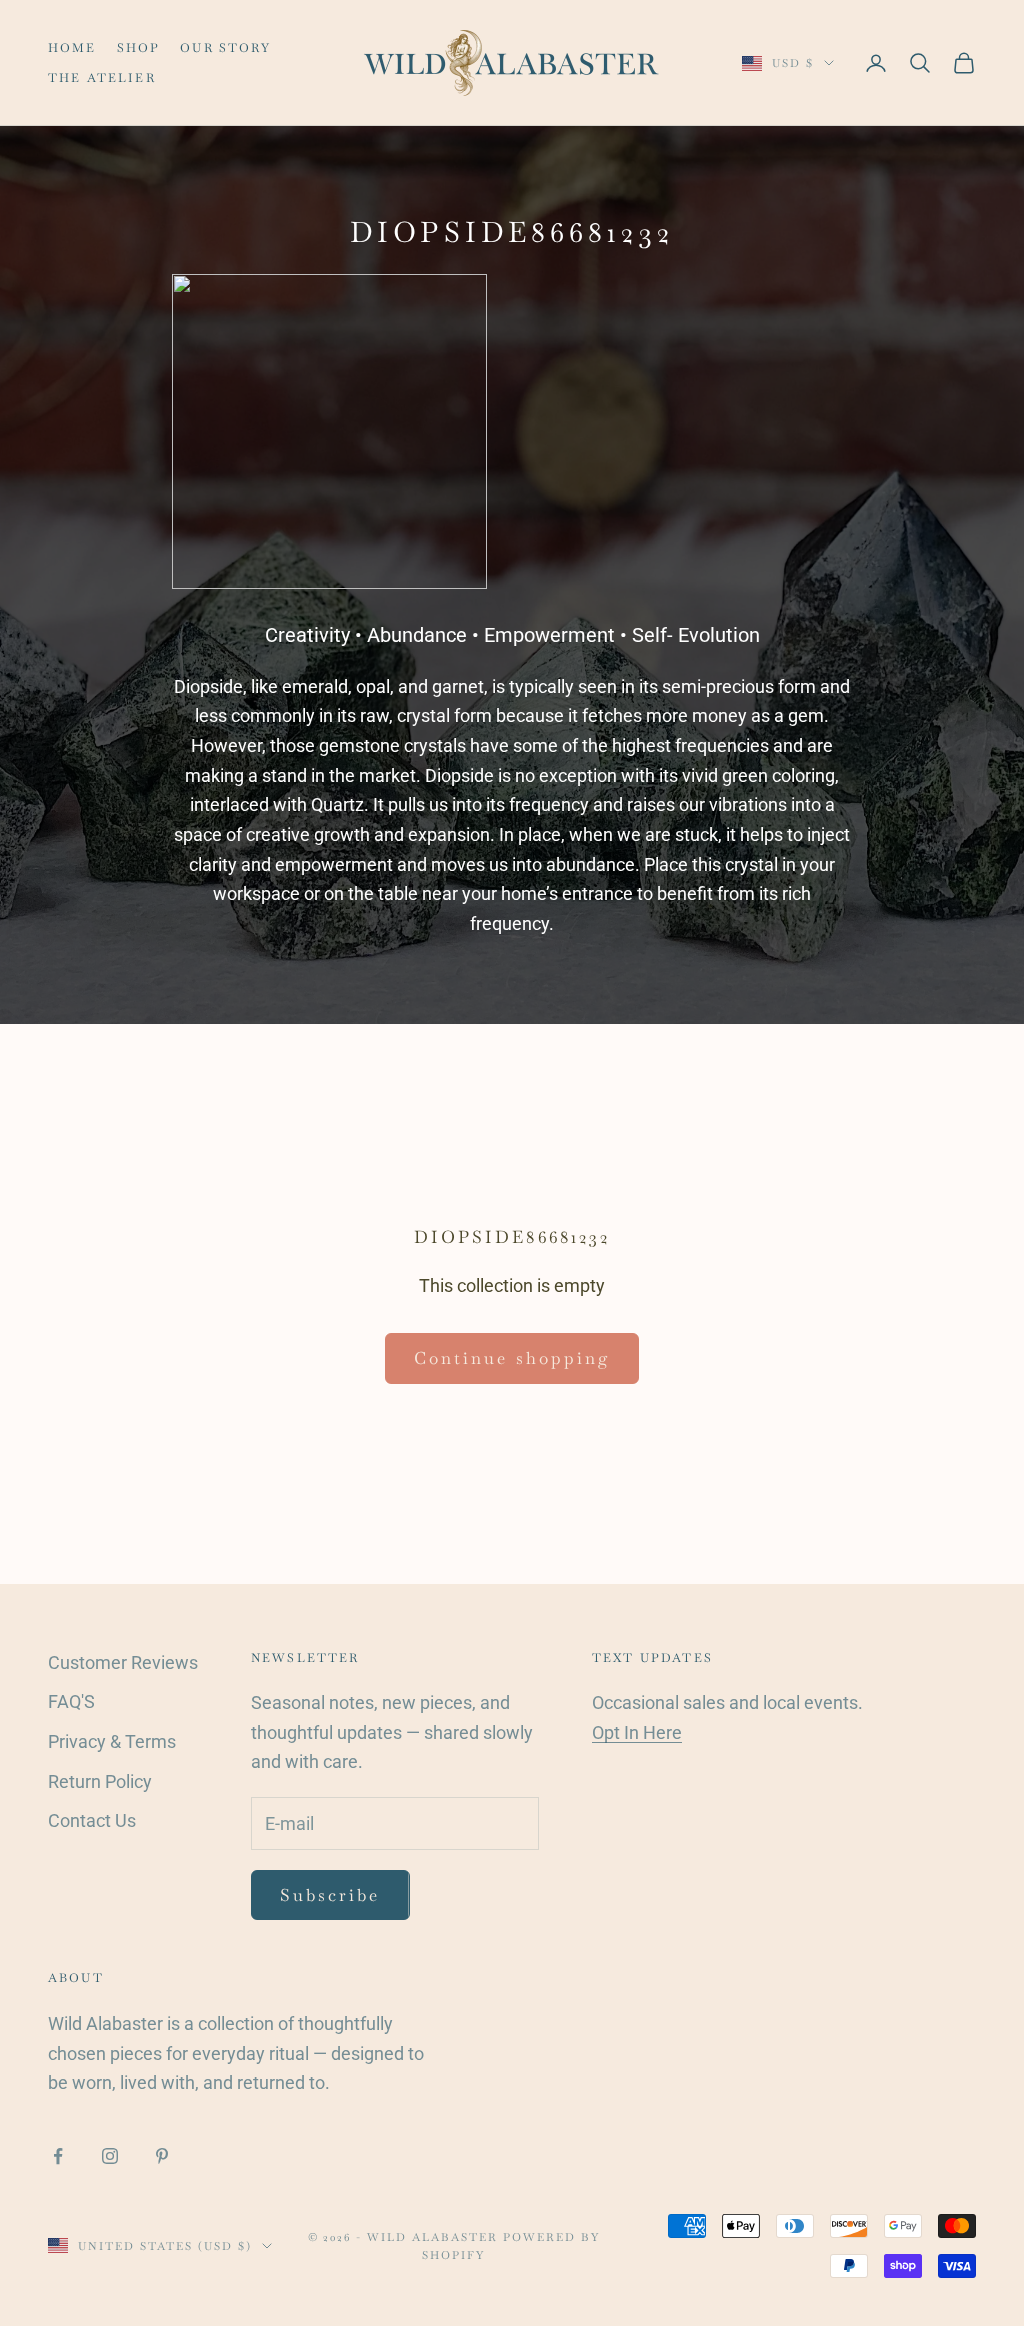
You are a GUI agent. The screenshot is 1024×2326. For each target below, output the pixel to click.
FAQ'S (71, 1701)
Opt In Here (637, 1732)
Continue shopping (512, 1358)
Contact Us (92, 1820)
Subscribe (330, 1895)
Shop (139, 48)
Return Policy (100, 1781)
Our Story (225, 48)
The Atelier (102, 78)
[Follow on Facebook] (58, 2156)
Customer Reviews (123, 1662)
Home (72, 48)
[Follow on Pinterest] (162, 2156)
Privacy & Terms (112, 1741)
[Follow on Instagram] (110, 2156)
